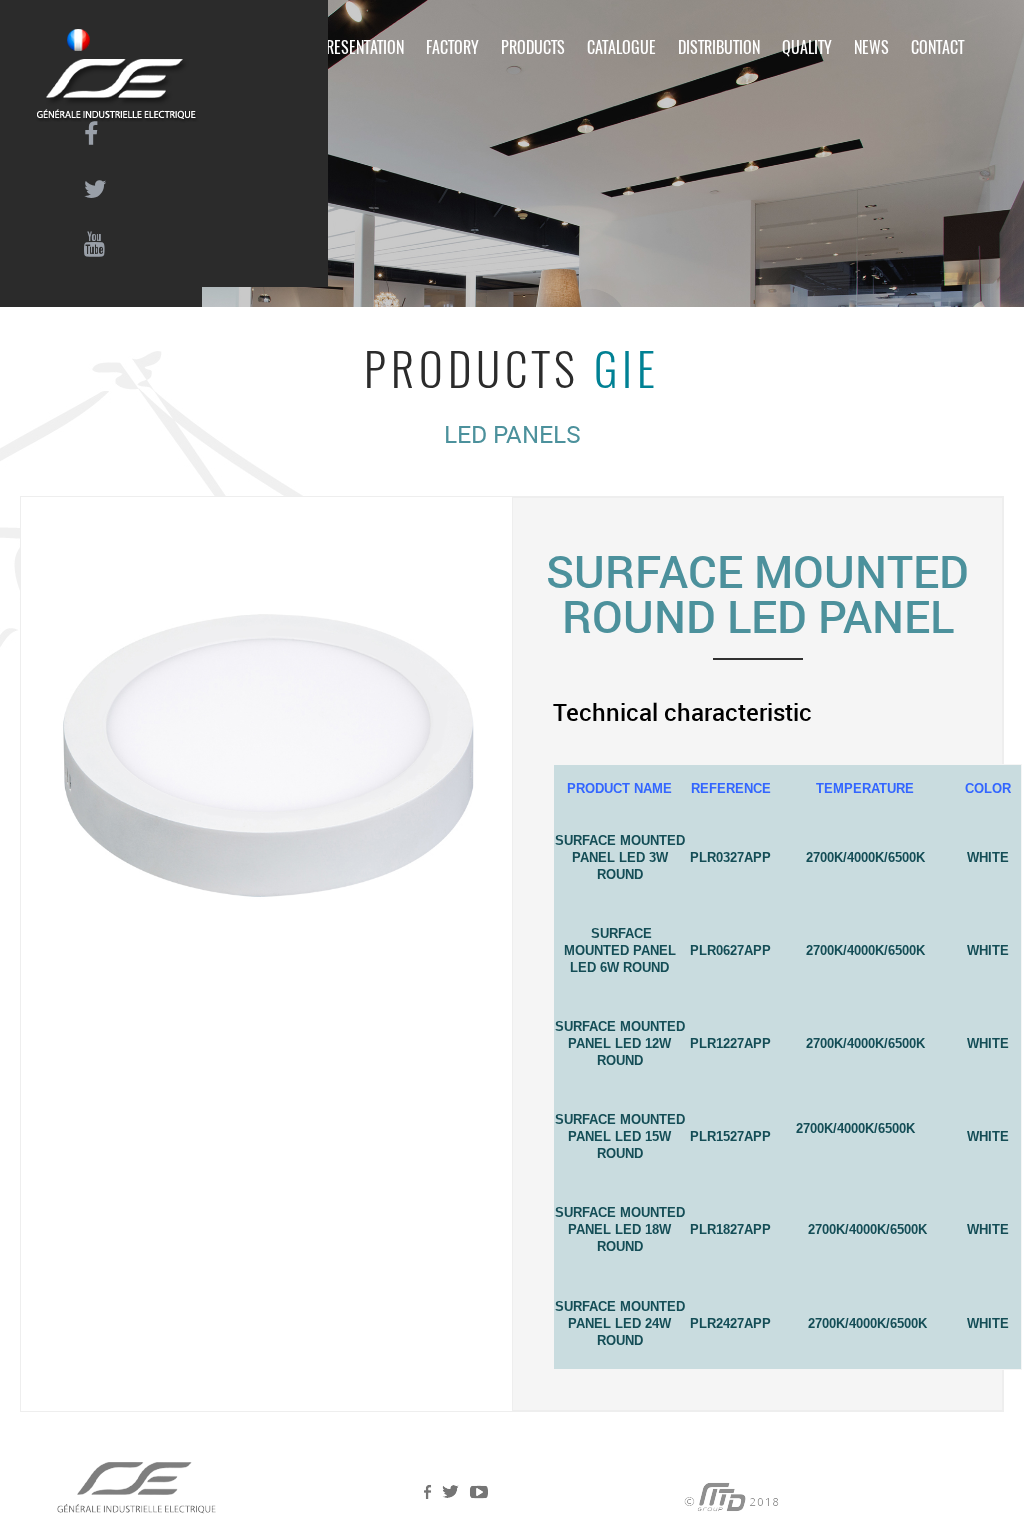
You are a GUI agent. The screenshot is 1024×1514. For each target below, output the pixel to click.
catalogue (621, 47)
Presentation (361, 47)
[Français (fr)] (78, 40)
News (871, 47)
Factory (452, 47)
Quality (807, 47)
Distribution (719, 47)
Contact (937, 47)
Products (533, 47)
